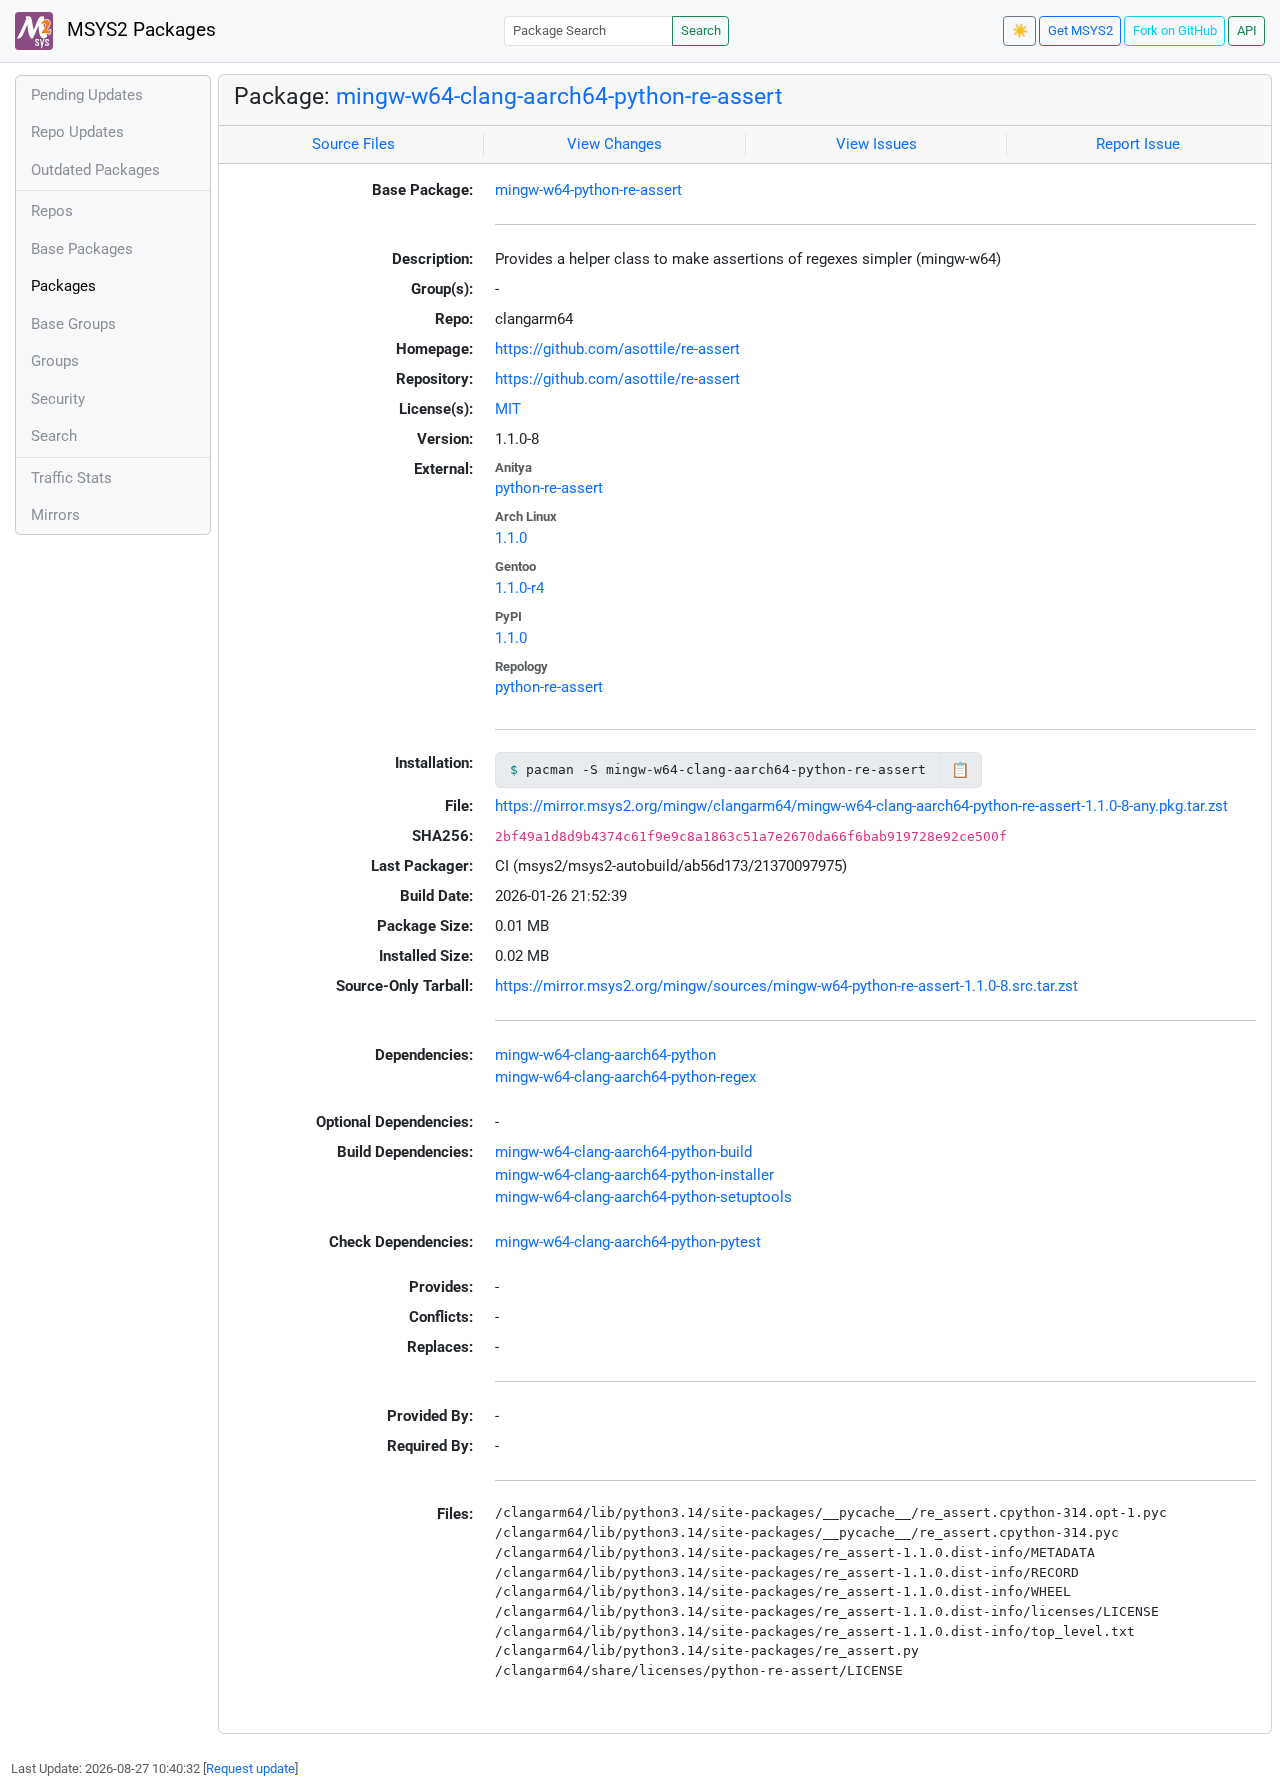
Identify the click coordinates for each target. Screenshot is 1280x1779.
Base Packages (82, 249)
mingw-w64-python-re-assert (588, 190)
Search (701, 30)
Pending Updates (87, 95)
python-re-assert (549, 488)
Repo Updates (77, 132)
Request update (250, 1768)
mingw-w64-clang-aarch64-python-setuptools (643, 1197)
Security (58, 399)
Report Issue (1138, 144)
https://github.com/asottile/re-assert (617, 349)
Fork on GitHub (1175, 30)
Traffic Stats (71, 478)
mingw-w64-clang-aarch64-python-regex (625, 1077)
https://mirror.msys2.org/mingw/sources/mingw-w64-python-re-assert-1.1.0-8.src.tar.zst (786, 986)
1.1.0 (511, 538)
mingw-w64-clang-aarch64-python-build (623, 1152)
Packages (63, 286)
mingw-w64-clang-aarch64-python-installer (634, 1175)
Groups (55, 361)
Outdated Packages (95, 170)
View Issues (876, 144)
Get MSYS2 (1080, 30)
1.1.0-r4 (519, 588)
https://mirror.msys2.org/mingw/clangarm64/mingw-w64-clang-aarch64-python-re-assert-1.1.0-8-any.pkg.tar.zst (861, 806)
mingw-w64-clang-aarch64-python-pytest (628, 1242)
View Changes (614, 144)
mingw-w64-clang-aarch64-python (605, 1055)
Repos (52, 211)
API (1247, 30)
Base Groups (73, 324)
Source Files (353, 144)
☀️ (1020, 30)
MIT (508, 409)
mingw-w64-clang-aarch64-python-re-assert (559, 96)
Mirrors (55, 515)
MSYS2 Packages (139, 30)
